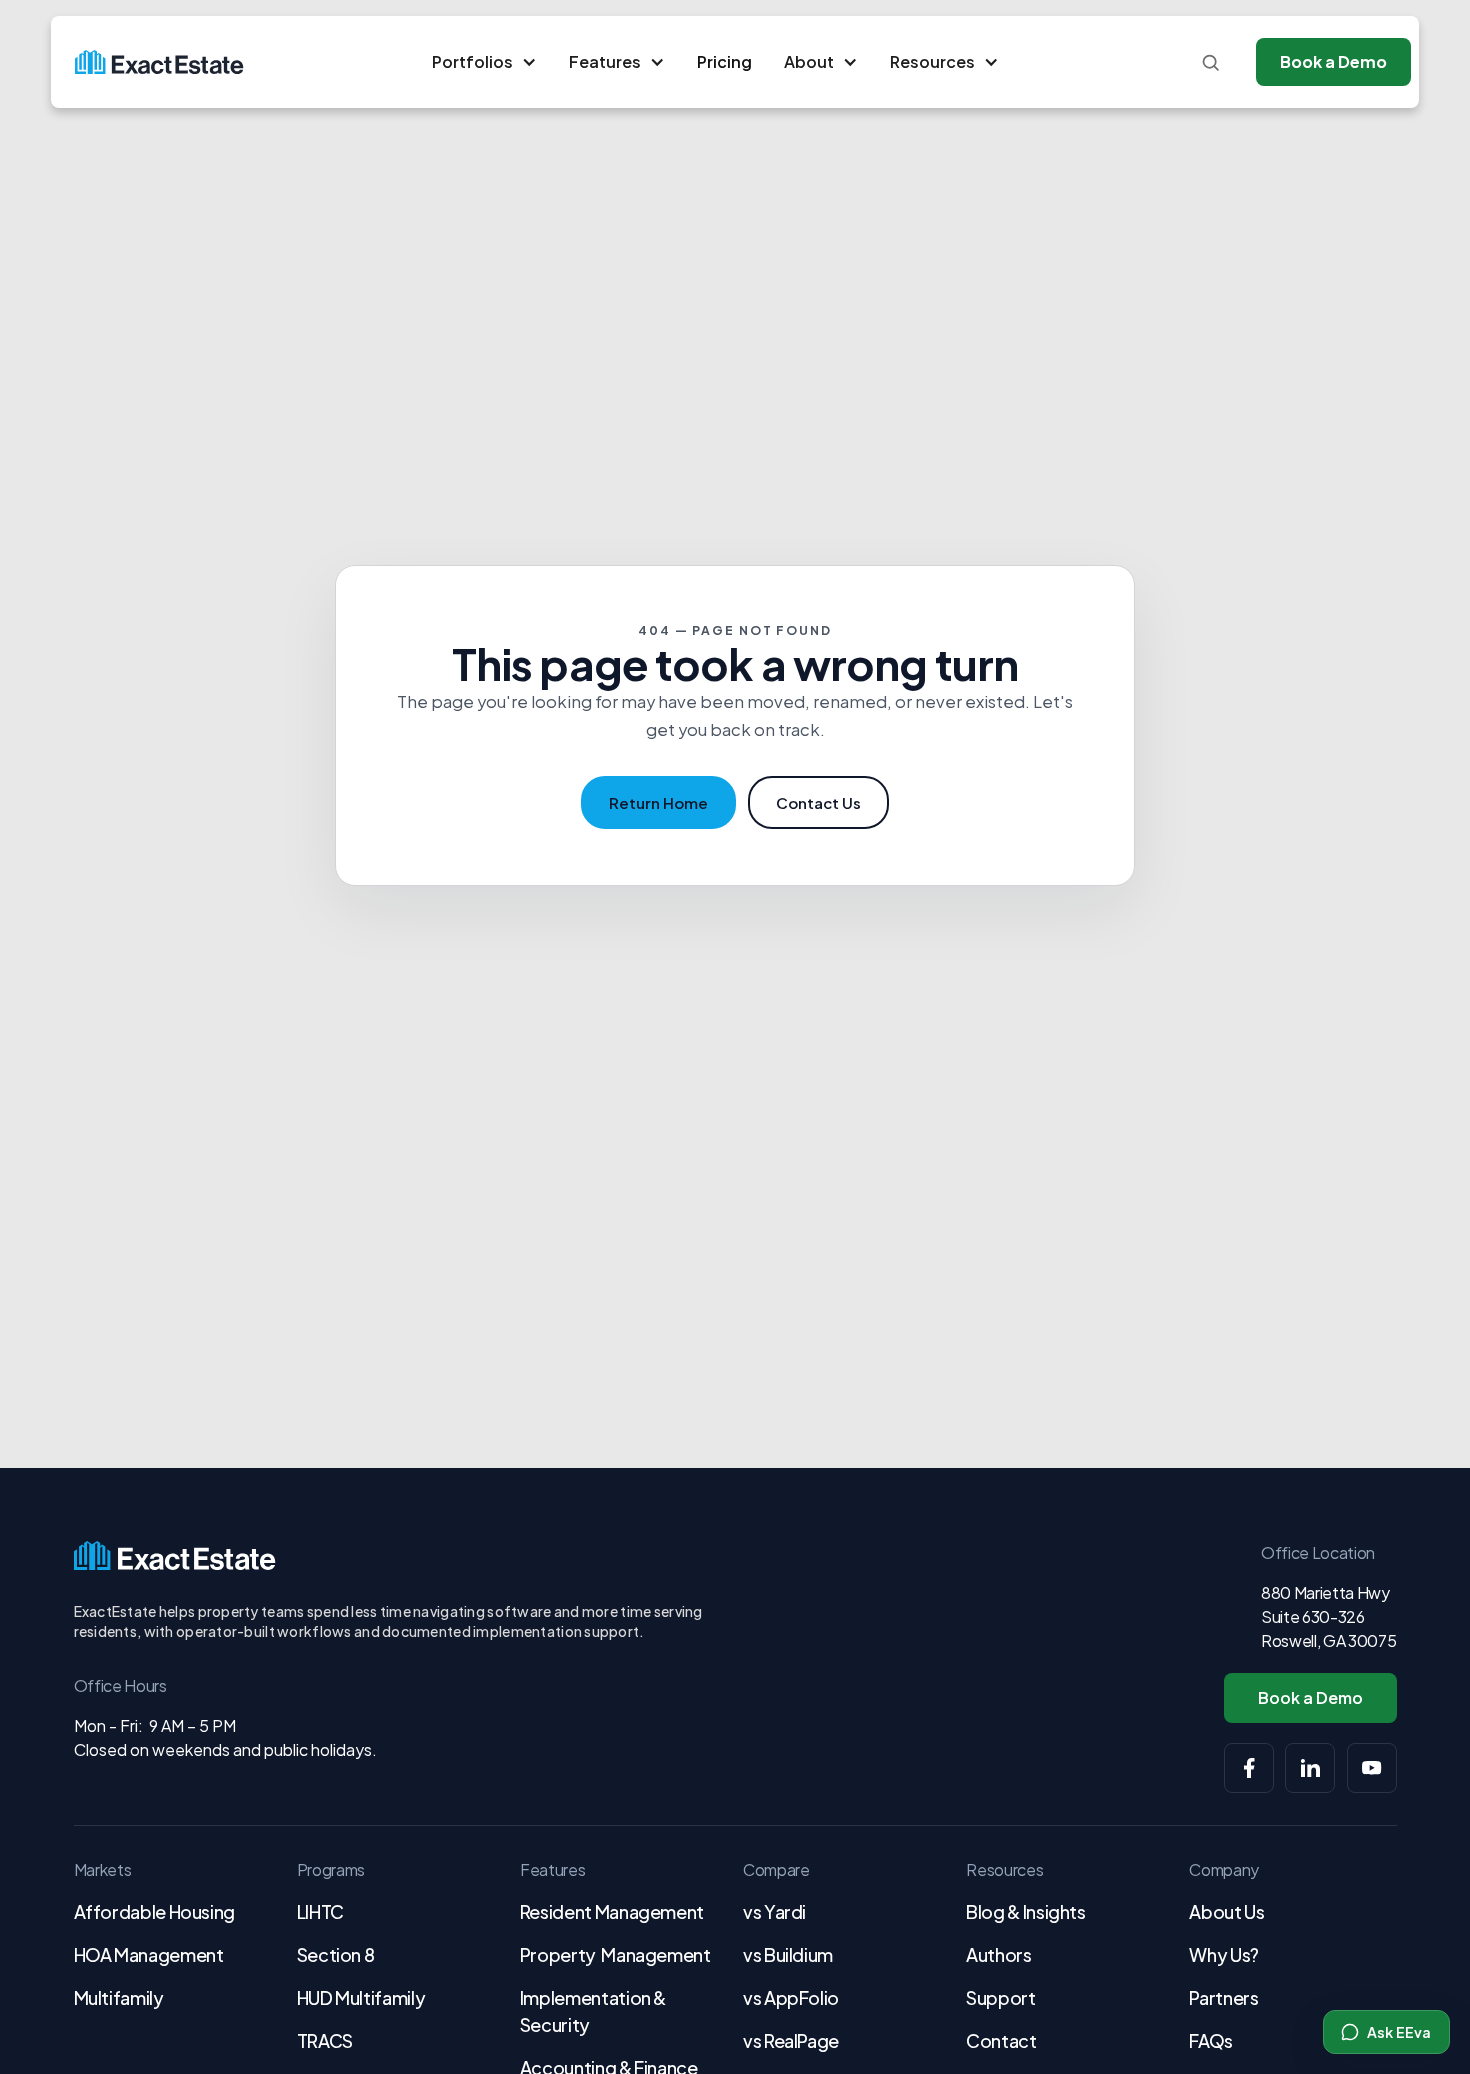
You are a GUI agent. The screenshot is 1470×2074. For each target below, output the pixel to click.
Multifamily (119, 1997)
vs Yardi (774, 1911)
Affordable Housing (155, 1911)
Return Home (658, 802)
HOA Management (149, 1954)
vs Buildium (788, 1954)
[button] (484, 62)
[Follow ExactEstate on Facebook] (1249, 1768)
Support (1000, 1997)
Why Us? (1223, 1954)
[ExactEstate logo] (159, 62)
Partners (1223, 1997)
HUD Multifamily (361, 1997)
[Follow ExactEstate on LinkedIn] (1310, 1768)
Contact (1001, 2040)
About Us (1226, 1911)
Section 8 (336, 1954)
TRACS (325, 2040)
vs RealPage (791, 2040)
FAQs (1211, 2040)
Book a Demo (1333, 61)
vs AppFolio (791, 1997)
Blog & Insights (1026, 1911)
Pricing (724, 61)
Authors (998, 1954)
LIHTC (320, 1911)
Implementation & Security (593, 2011)
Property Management (615, 1954)
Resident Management (612, 1911)
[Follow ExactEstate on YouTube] (1372, 1768)
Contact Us (818, 802)
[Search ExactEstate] (1210, 62)
